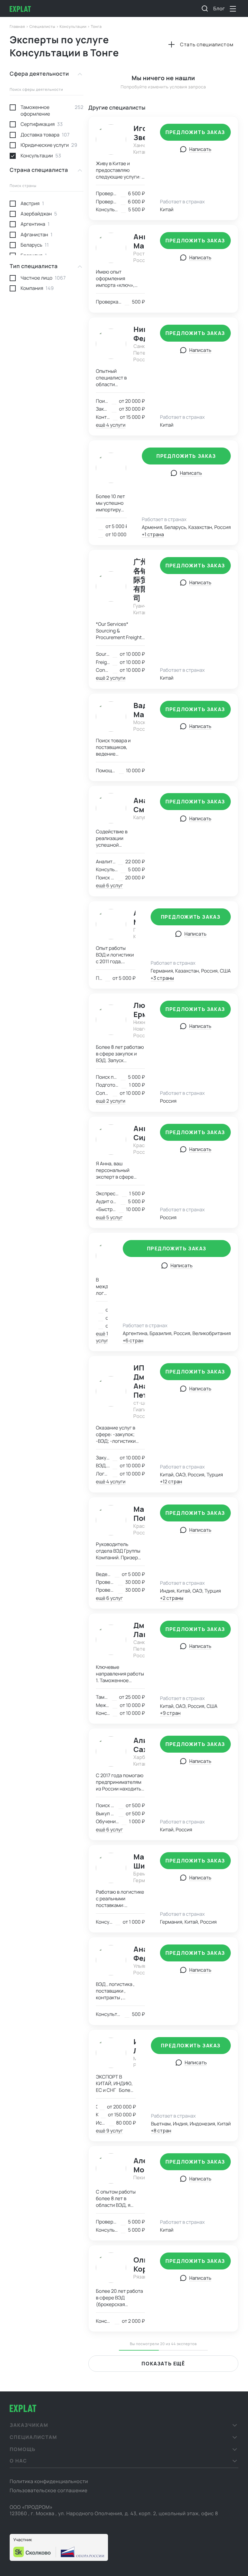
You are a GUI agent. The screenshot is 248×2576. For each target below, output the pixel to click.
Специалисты (43, 26)
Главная (18, 26)
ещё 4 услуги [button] (111, 425)
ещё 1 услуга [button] (103, 1337)
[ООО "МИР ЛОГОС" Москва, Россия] (111, 468)
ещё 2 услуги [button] (111, 678)
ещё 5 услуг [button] (109, 1217)
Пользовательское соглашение (49, 2490)
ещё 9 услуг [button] (109, 2131)
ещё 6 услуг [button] (109, 885)
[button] (124, 2425)
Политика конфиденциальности (49, 2481)
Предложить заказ (195, 132)
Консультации (73, 26)
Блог (219, 8)
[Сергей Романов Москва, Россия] (102, 1256)
